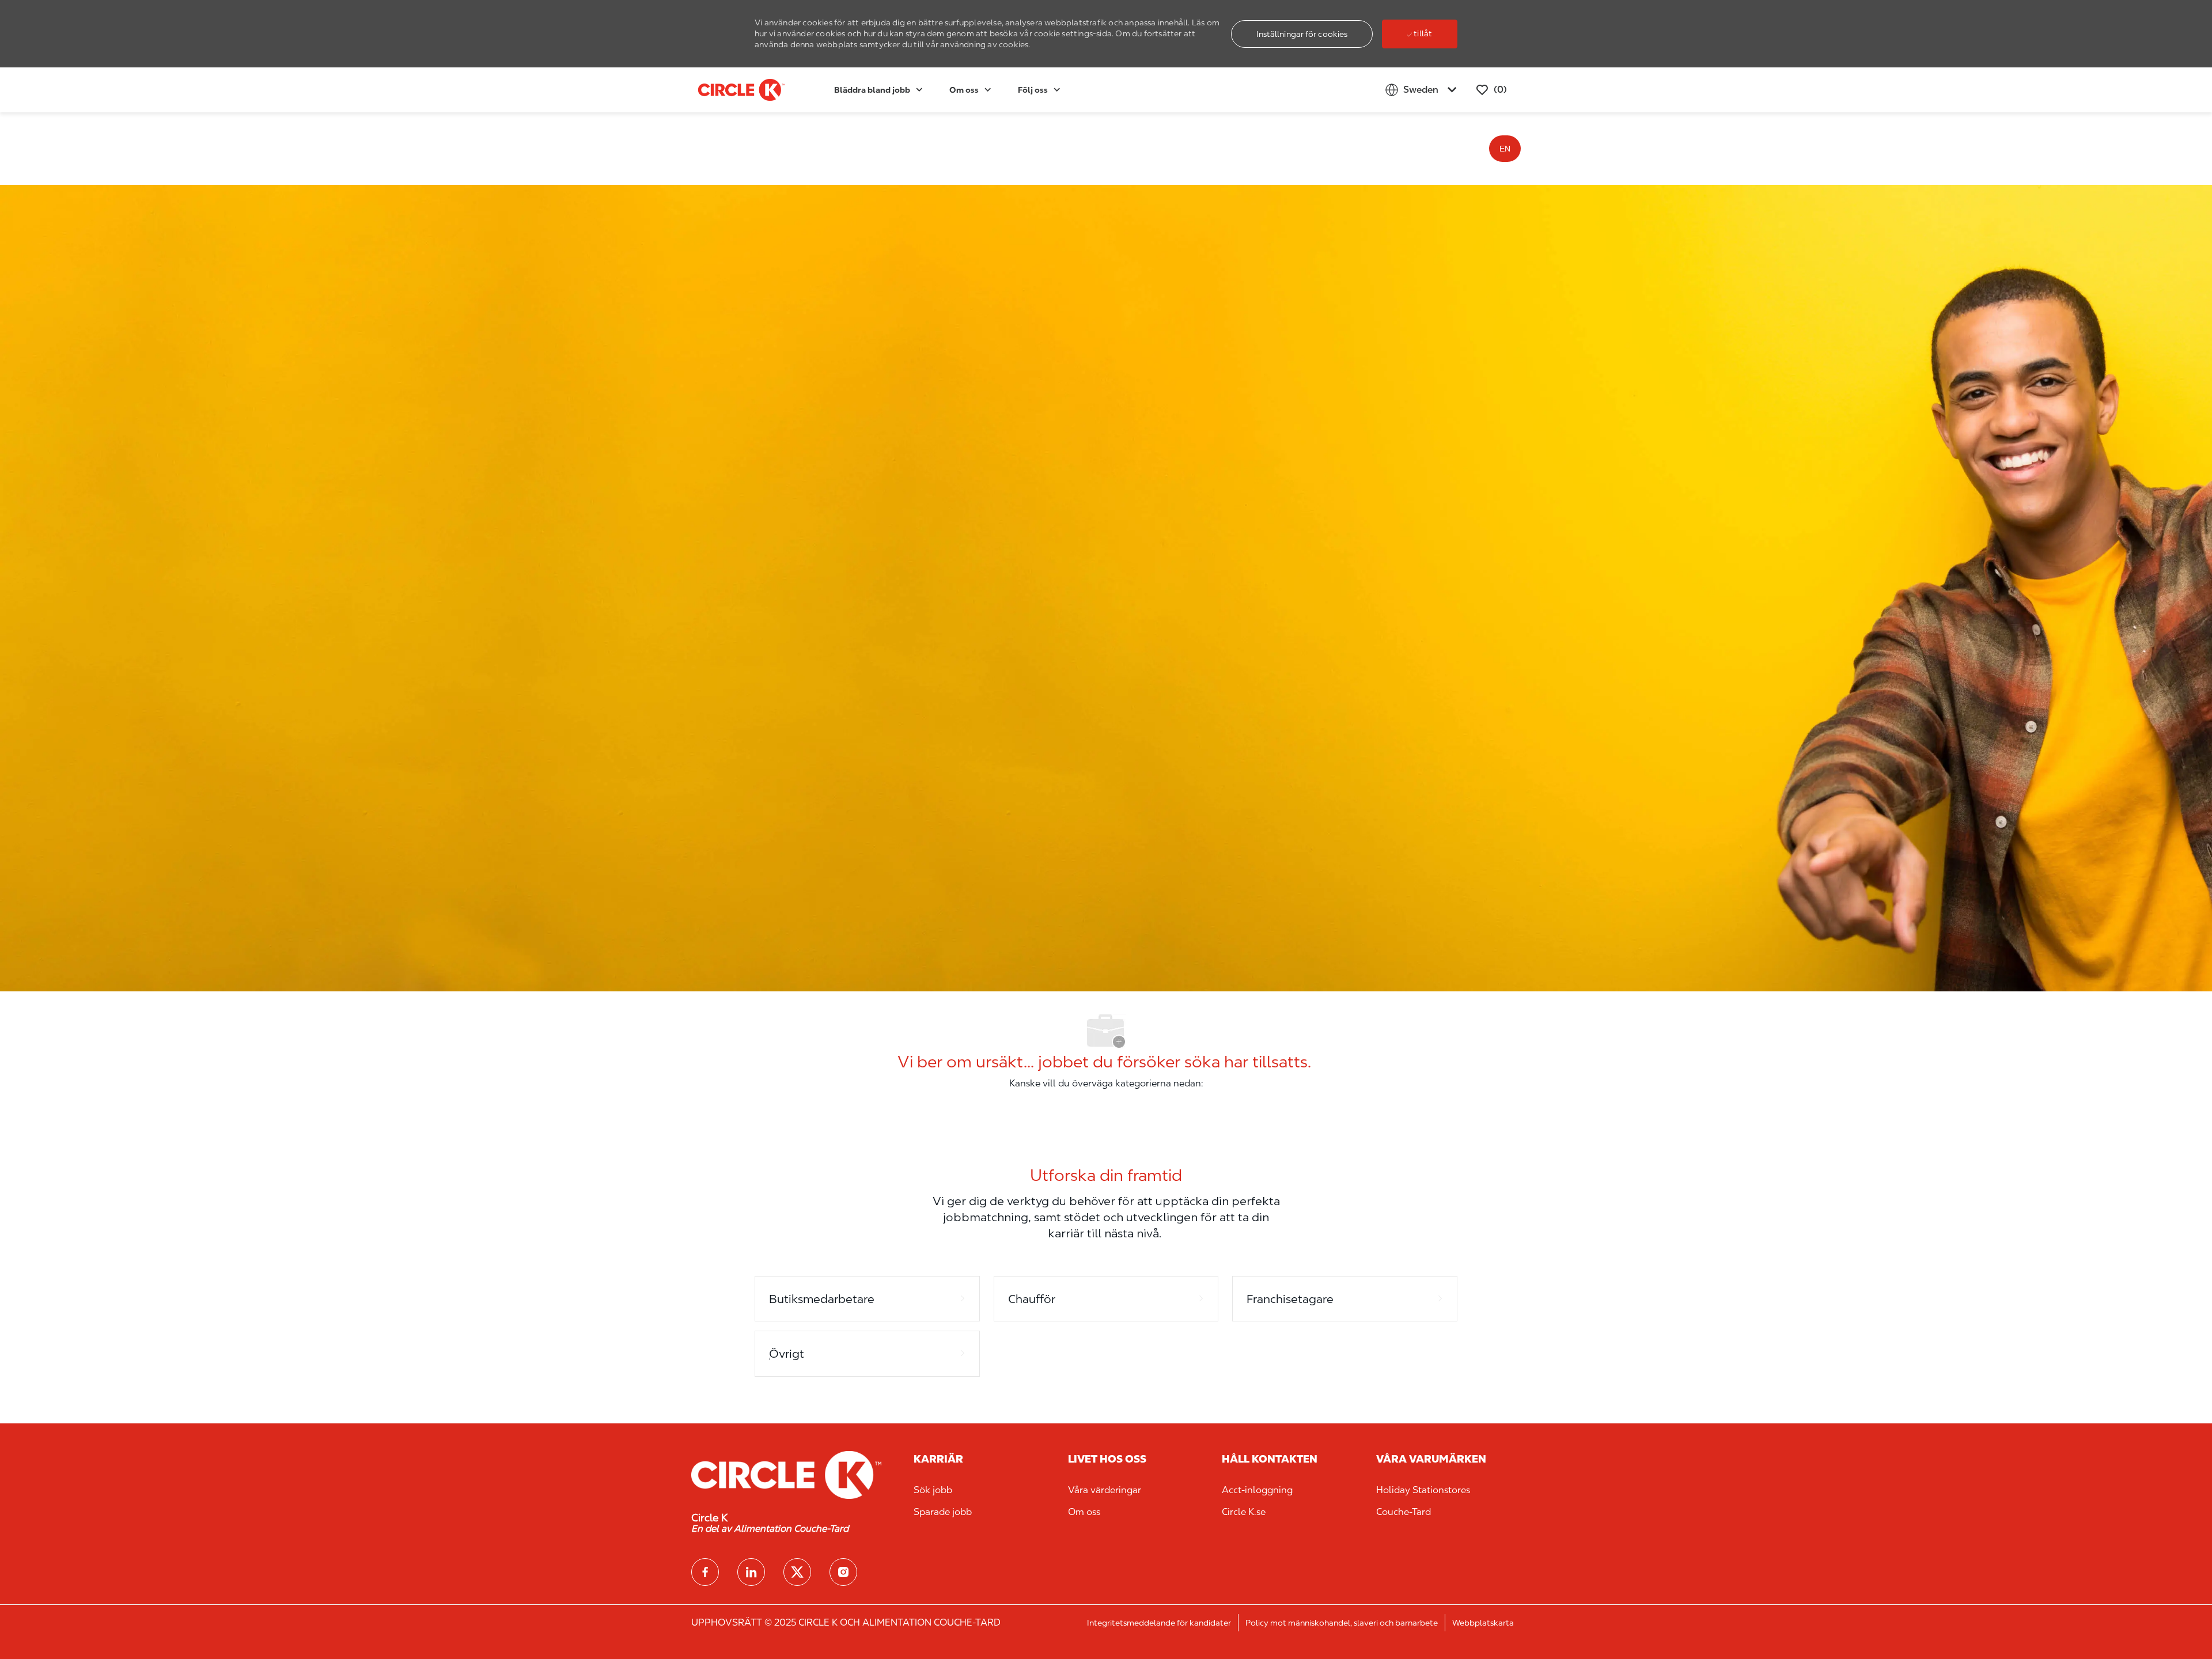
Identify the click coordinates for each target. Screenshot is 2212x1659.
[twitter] (797, 1572)
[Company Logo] (727, 90)
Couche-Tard (1404, 1512)
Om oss (1084, 1512)
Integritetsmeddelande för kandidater (1159, 1623)
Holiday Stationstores (1423, 1490)
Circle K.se (1244, 1512)
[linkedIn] (751, 1572)
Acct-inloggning (1257, 1490)
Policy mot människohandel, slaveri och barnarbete (1342, 1623)
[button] (1302, 34)
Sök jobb (933, 1490)
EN (1505, 149)
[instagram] (843, 1572)
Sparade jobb (943, 1512)
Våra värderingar (1105, 1490)
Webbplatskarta (1483, 1623)
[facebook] (705, 1572)
